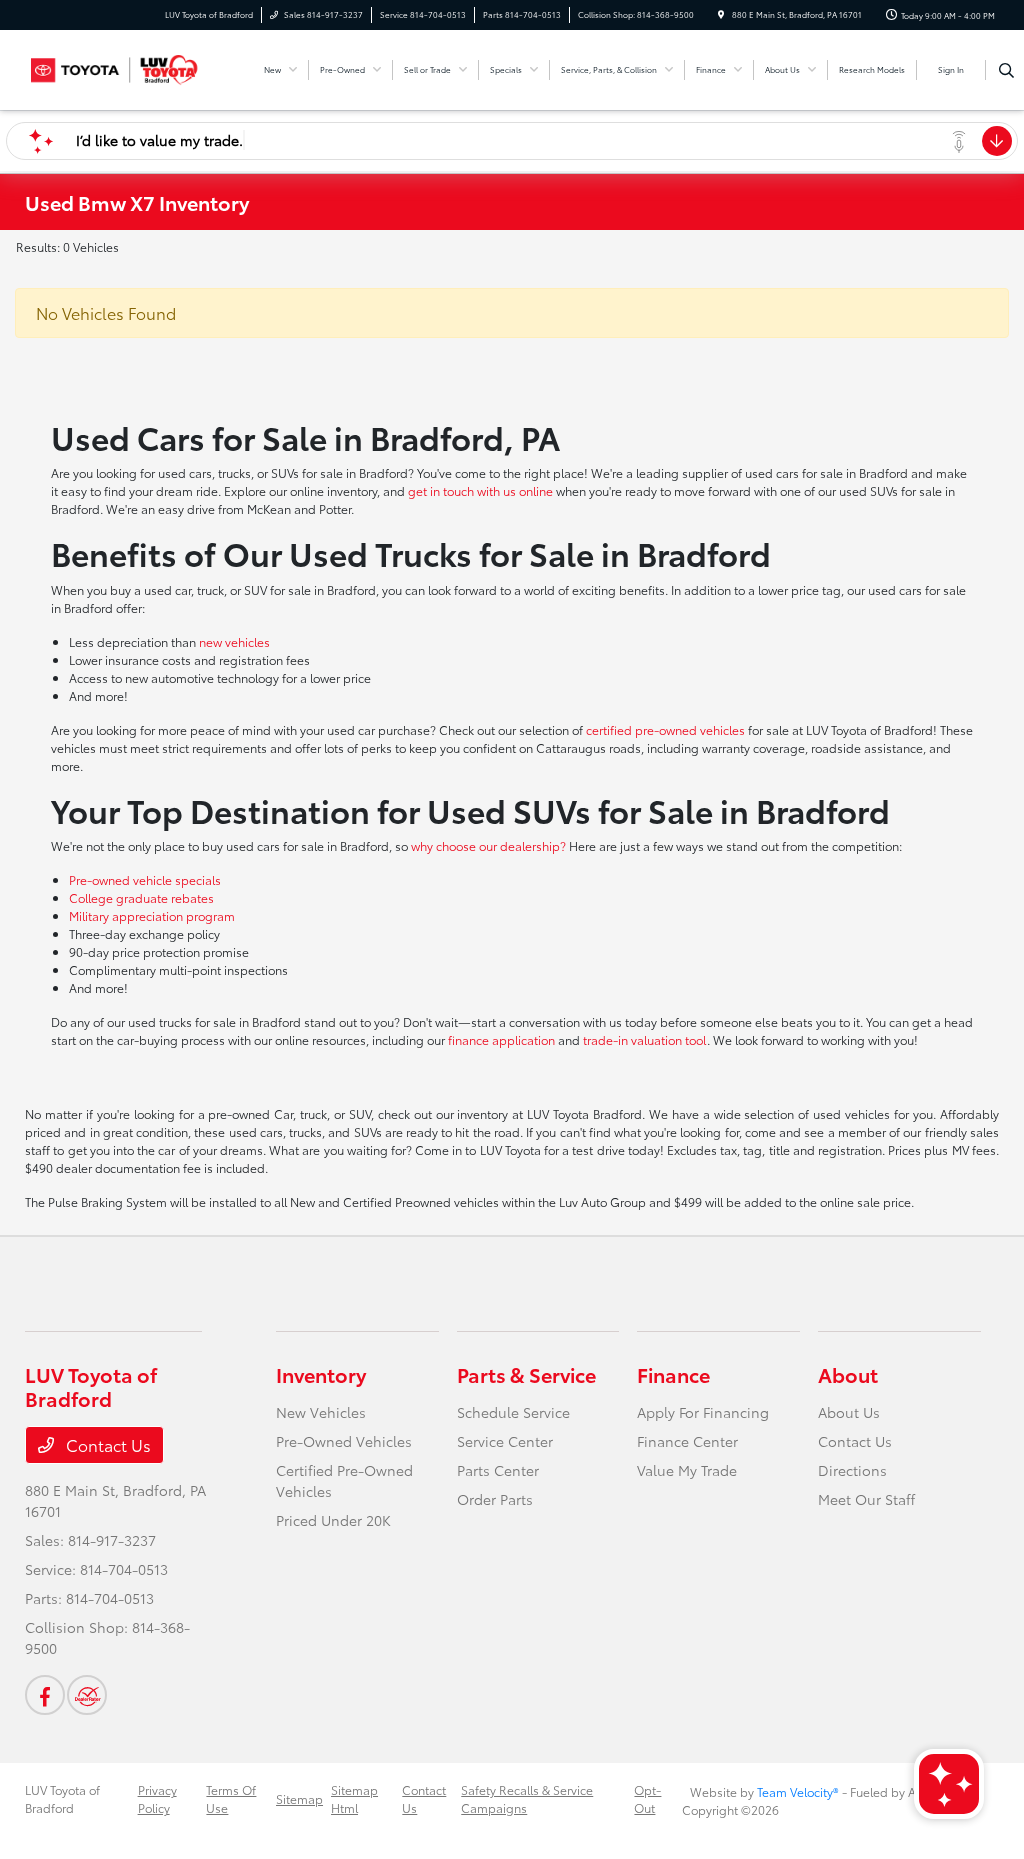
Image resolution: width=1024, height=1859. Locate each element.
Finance (673, 1374)
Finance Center (687, 1441)
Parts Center (498, 1470)
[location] (721, 14)
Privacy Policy (157, 1798)
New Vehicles (321, 1412)
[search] (1006, 70)
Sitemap (299, 1798)
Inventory (321, 1374)
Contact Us (106, 1444)
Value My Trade (687, 1470)
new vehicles (234, 641)
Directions (852, 1470)
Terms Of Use (231, 1798)
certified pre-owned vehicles (665, 729)
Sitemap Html (354, 1798)
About (848, 1374)
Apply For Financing (703, 1412)
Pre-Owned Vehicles (344, 1441)
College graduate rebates (141, 897)
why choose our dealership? (488, 845)
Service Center (505, 1441)
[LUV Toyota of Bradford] (115, 66)
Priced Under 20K (333, 1520)
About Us (849, 1412)
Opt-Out (647, 1798)
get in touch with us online (480, 490)
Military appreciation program (152, 915)
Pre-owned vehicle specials (145, 879)
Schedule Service (513, 1412)
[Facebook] (45, 1695)
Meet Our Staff (866, 1499)
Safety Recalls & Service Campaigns (527, 1798)
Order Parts (495, 1499)
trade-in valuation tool (645, 1039)
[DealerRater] (87, 1695)
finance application (501, 1039)
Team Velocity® (798, 1791)
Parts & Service (526, 1374)
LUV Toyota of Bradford (62, 1798)
